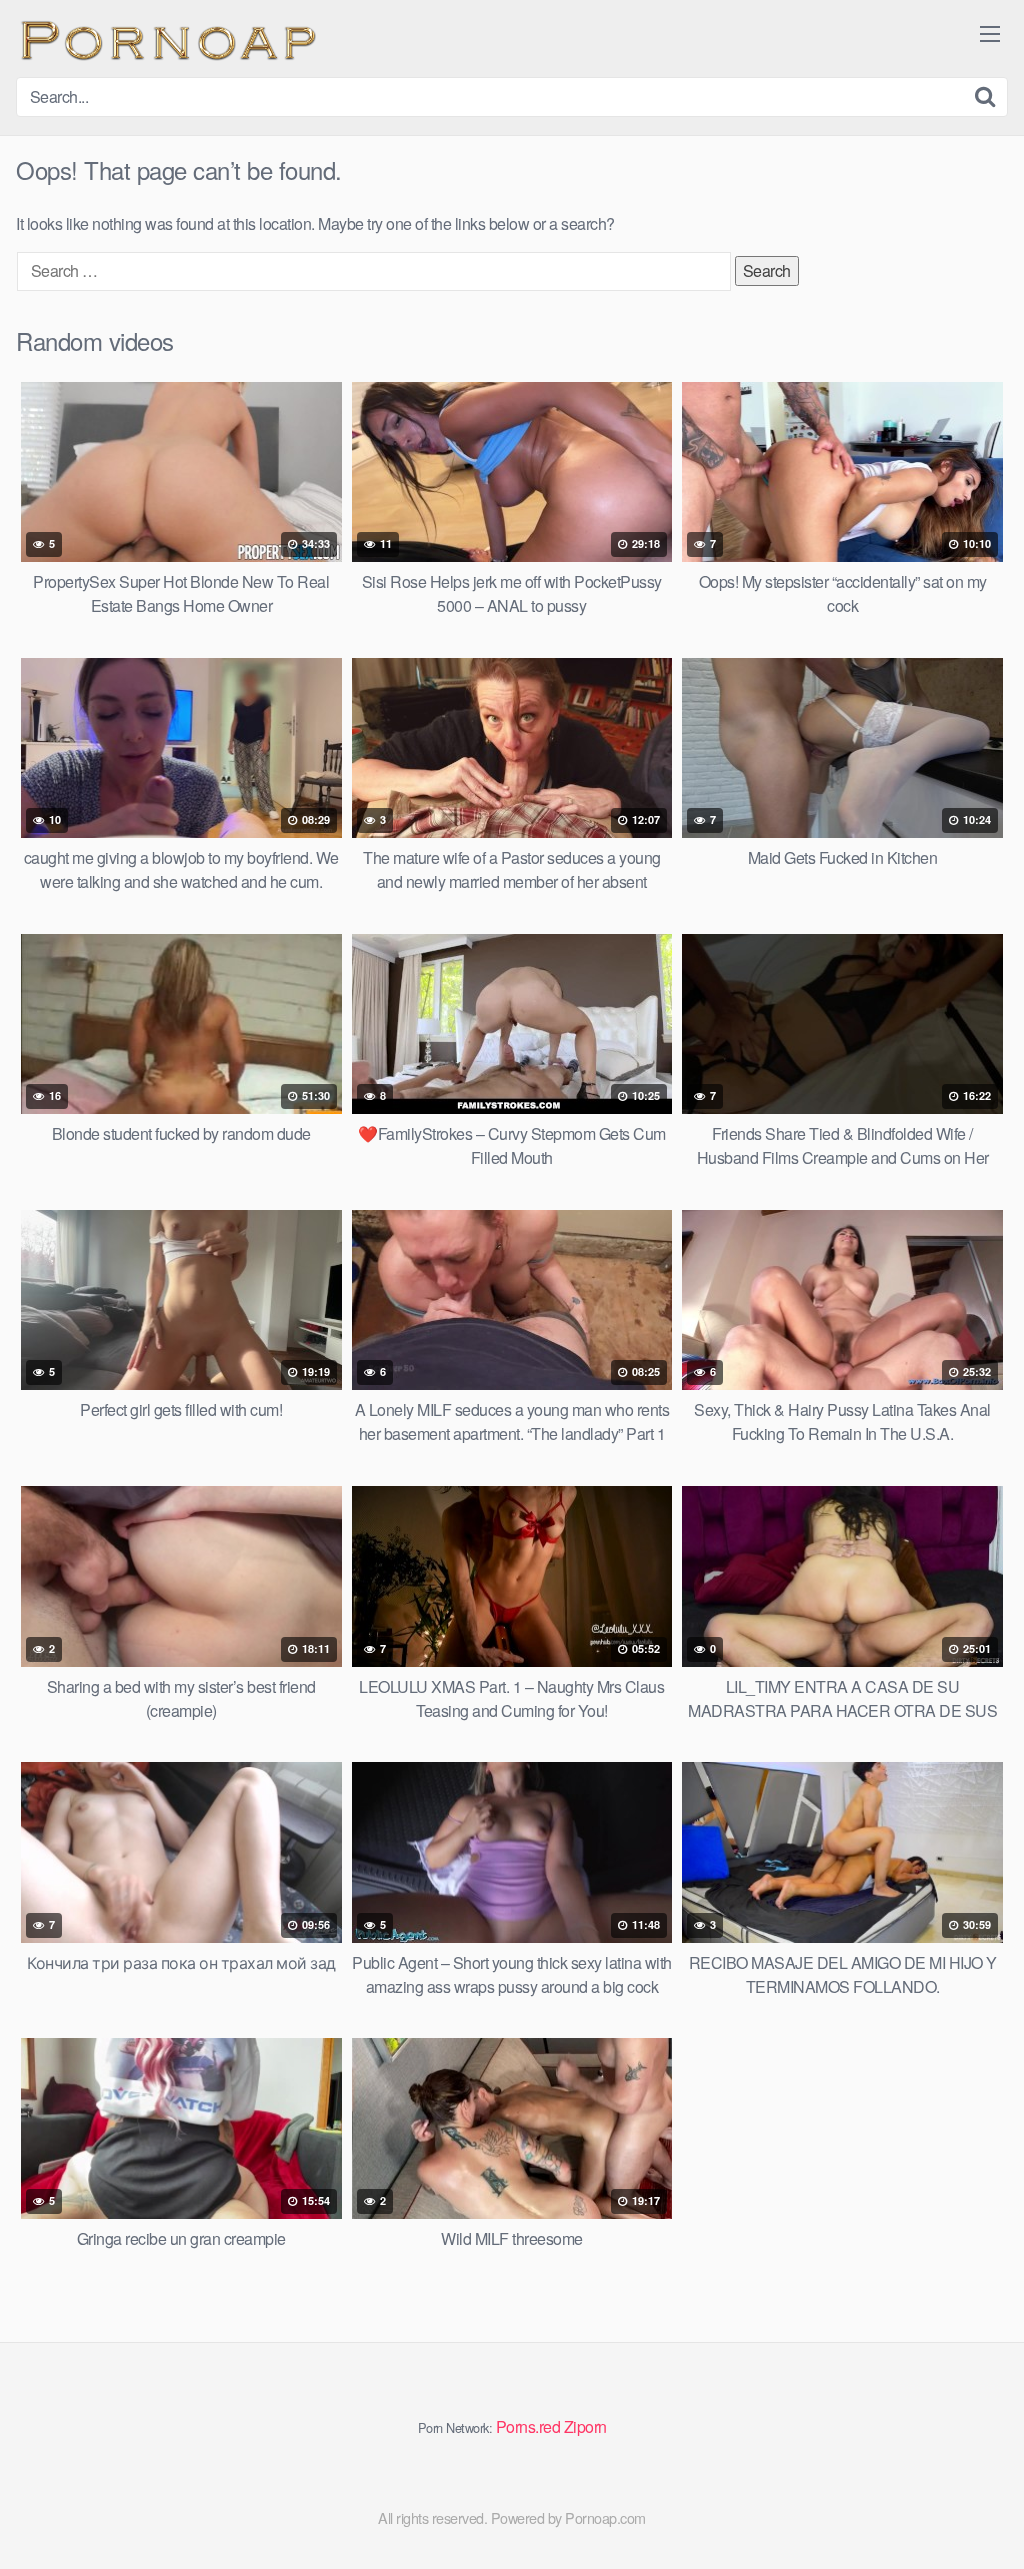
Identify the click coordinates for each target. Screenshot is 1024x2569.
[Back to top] (969, 2505)
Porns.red (528, 2426)
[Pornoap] (166, 38)
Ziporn (585, 2426)
